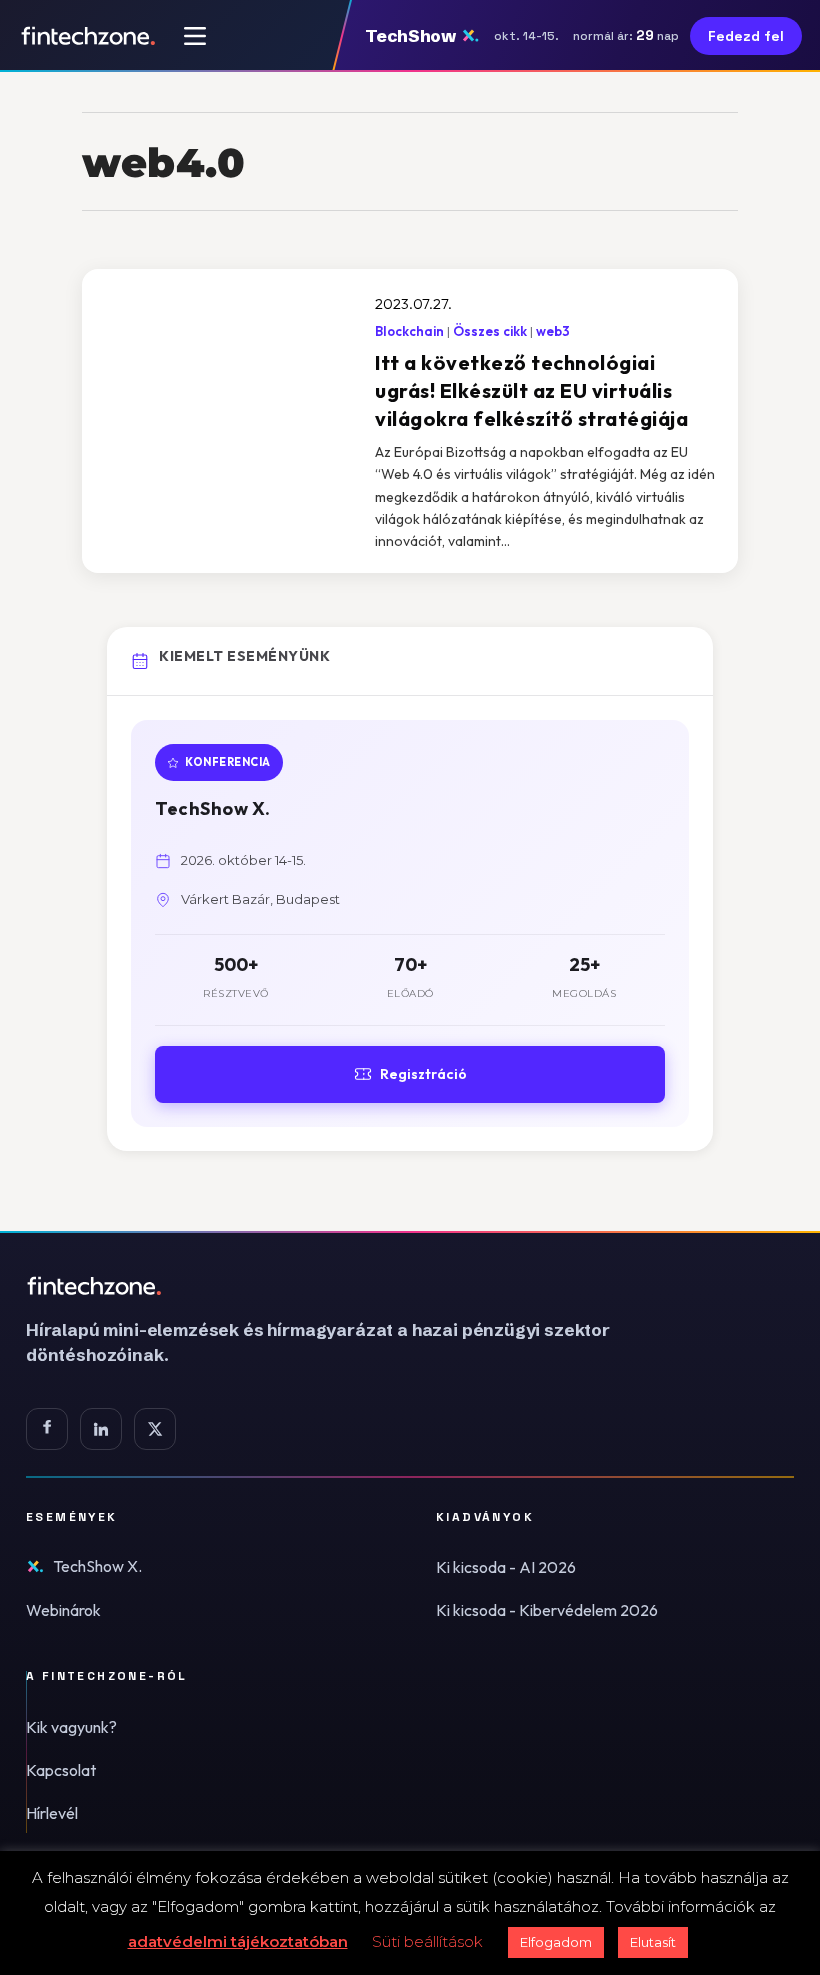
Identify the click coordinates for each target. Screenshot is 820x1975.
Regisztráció (423, 1074)
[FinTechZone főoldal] (88, 36)
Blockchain (409, 331)
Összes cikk (490, 331)
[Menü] (195, 36)
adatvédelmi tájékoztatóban (238, 1941)
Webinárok (63, 1610)
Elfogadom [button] (556, 1942)
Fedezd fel (746, 36)
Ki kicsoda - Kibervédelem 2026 (547, 1610)
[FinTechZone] (346, 1286)
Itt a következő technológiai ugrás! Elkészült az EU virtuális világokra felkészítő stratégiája (531, 390)
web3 (553, 331)
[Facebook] (47, 1429)
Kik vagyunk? (71, 1727)
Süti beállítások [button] (427, 1941)
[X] (155, 1429)
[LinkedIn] (101, 1429)
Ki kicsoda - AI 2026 (506, 1567)
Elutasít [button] (653, 1942)
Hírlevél (52, 1813)
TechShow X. (97, 1566)
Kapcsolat (61, 1770)
